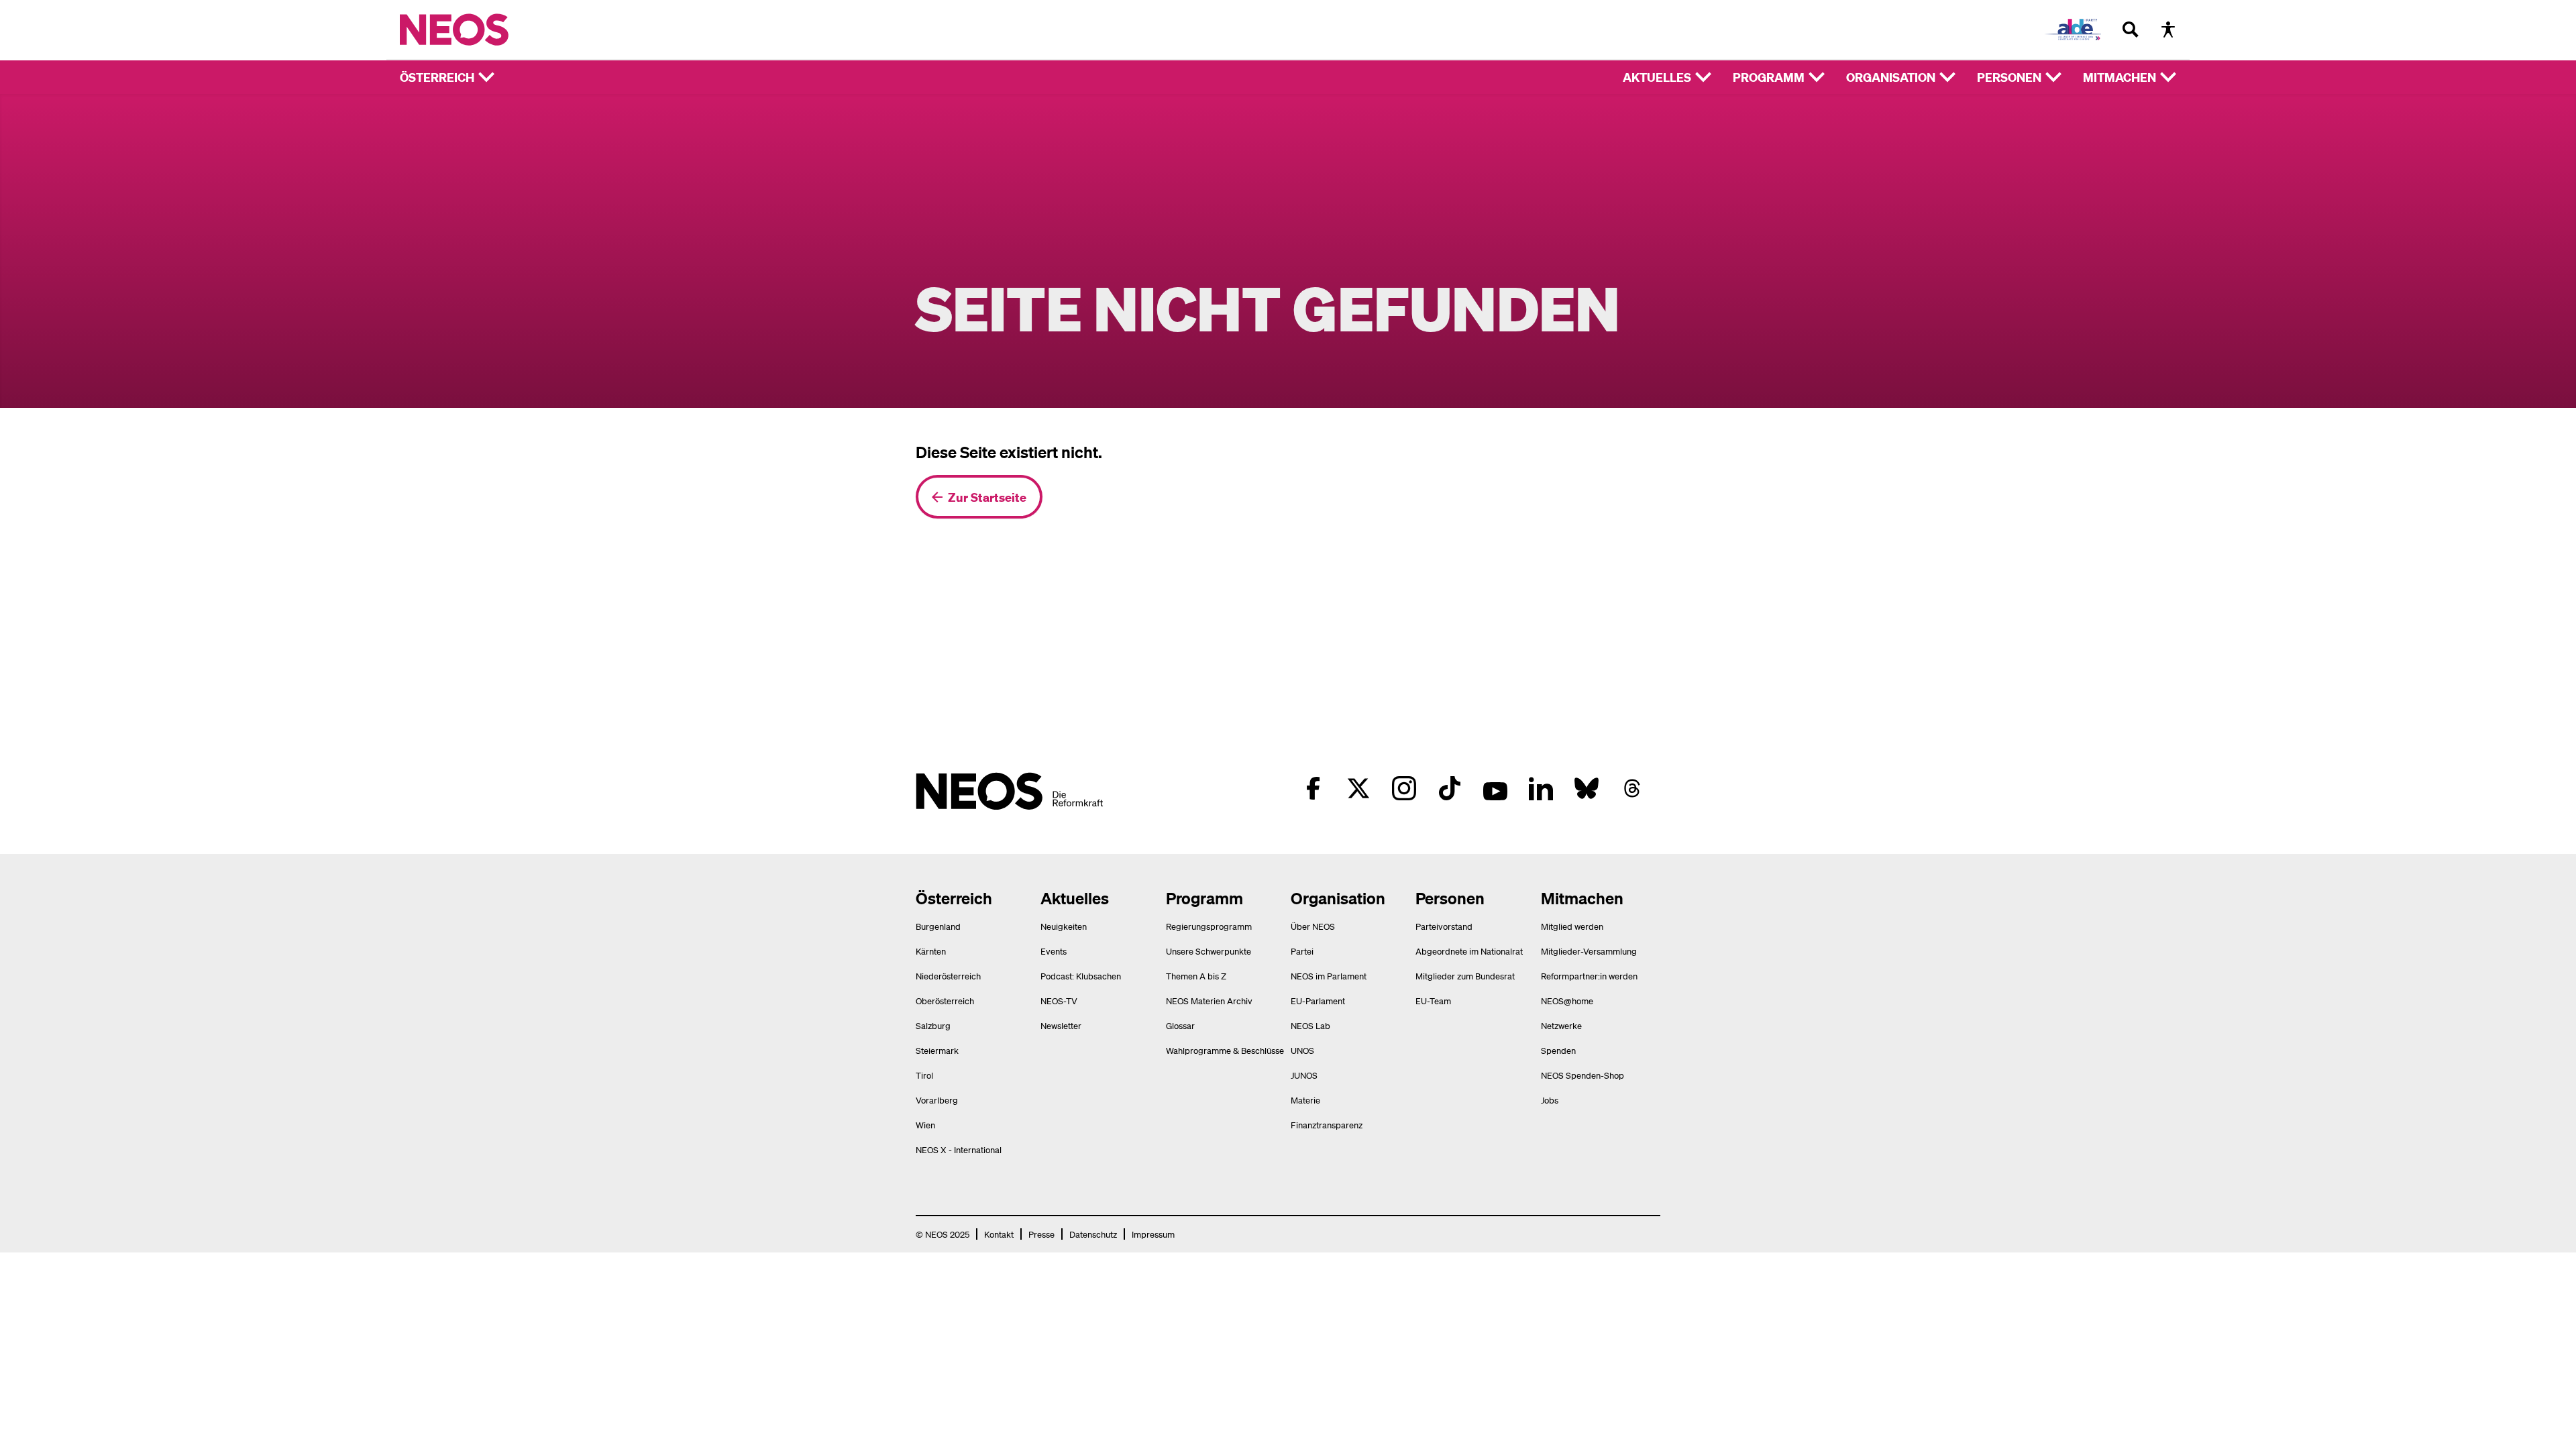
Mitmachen (2119, 77)
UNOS (1302, 1050)
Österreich (437, 77)
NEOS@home (1567, 1001)
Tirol (924, 1075)
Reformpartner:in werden (1589, 976)
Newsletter (1061, 1025)
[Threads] (1632, 788)
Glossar (1180, 1025)
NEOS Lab (1310, 1025)
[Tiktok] (1450, 788)
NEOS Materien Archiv (1209, 1001)
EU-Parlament (1318, 1001)
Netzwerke (1561, 1025)
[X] (1358, 788)
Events (1054, 951)
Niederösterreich (948, 976)
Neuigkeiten (1064, 926)
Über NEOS (1313, 926)
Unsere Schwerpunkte (1209, 951)
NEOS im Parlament (1329, 976)
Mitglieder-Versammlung (1589, 951)
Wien (925, 1125)
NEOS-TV (1059, 1001)
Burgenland (938, 926)
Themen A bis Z (1196, 976)
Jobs (1550, 1100)
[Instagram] (1404, 788)
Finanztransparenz (1327, 1125)
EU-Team (1433, 1001)
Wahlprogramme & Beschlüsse (1225, 1050)
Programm (1769, 77)
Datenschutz (1093, 1234)
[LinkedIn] (1541, 788)
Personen (2009, 77)
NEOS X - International (959, 1149)
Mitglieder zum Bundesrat (1465, 976)
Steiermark (937, 1050)
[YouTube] (1495, 788)
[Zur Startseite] (482, 30)
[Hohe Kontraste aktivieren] (2168, 30)
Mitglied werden (1572, 926)
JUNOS (1304, 1075)
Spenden (1558, 1050)
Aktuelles (1657, 77)
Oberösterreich (945, 1001)
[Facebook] (1313, 788)
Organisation (1891, 77)
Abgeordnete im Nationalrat (1469, 951)
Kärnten (931, 951)
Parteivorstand (1444, 926)
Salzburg (933, 1025)
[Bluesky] (1587, 788)
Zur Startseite (987, 497)
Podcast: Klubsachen (1081, 976)
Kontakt (999, 1234)
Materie (1305, 1100)
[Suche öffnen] (2131, 30)
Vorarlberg (937, 1100)
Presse (1041, 1234)
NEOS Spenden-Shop (1582, 1075)
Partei (1302, 951)
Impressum (1153, 1234)
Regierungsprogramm (1209, 926)
